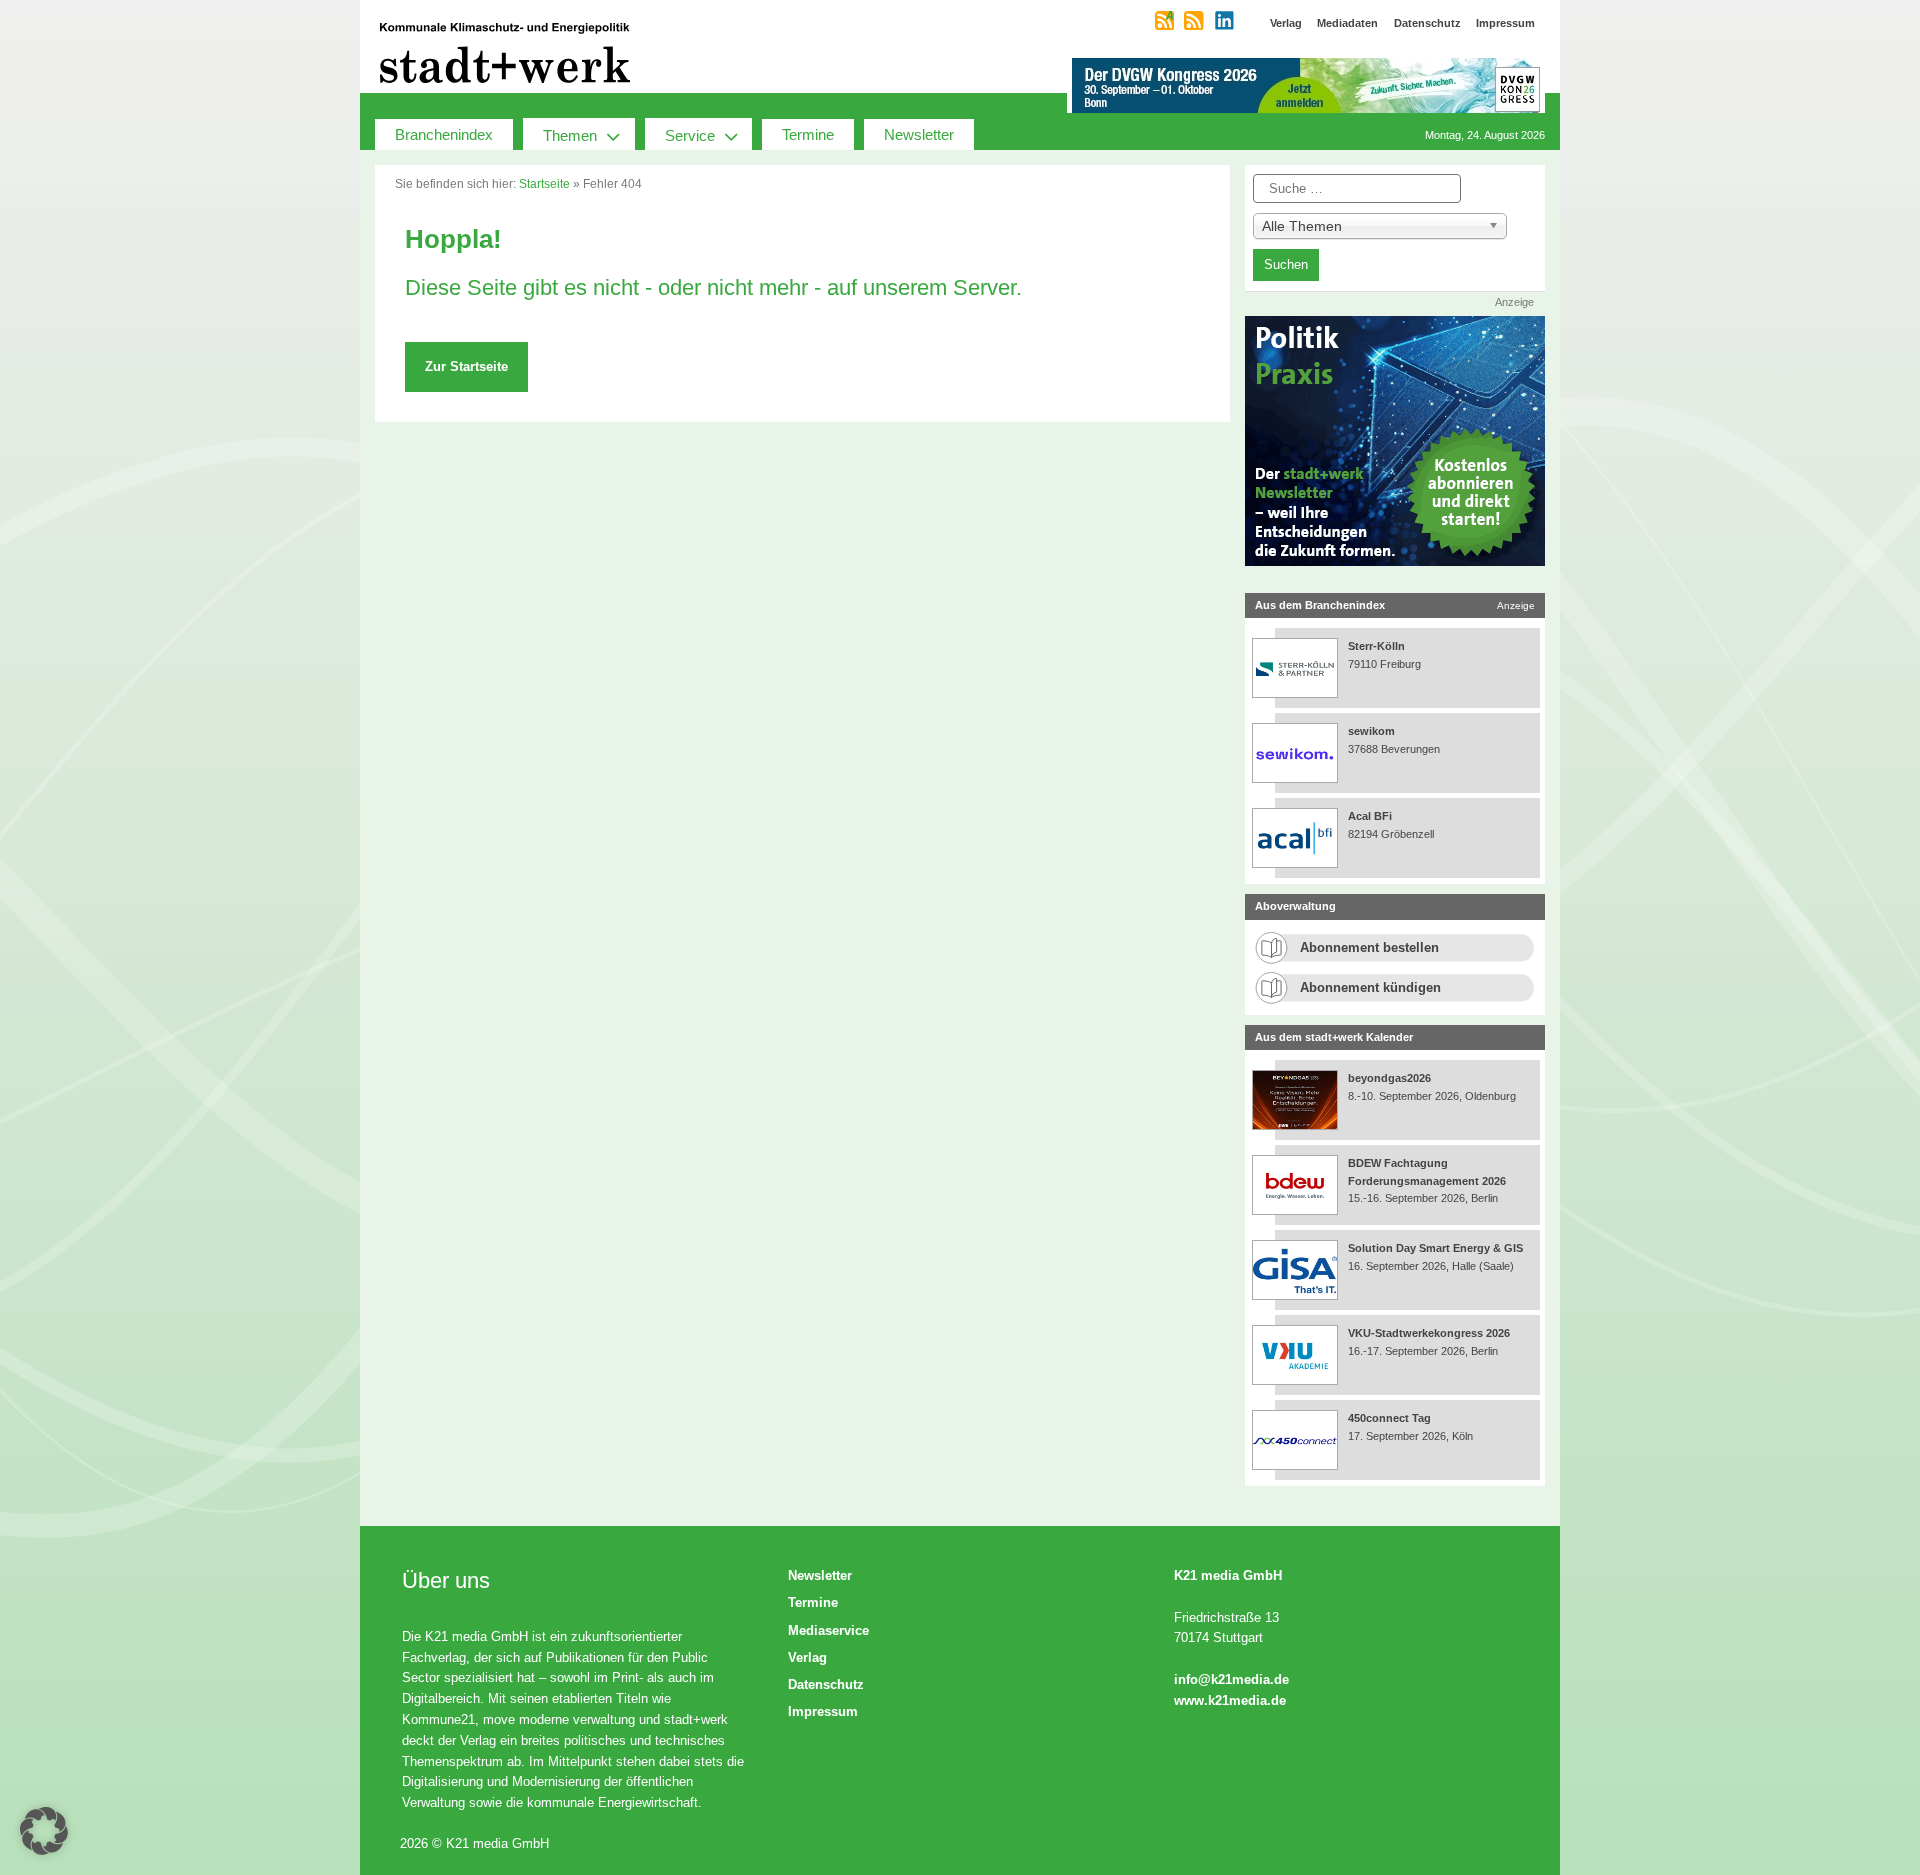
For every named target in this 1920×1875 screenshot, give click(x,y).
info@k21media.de (1231, 1679)
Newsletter (919, 134)
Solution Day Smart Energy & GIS (1435, 1248)
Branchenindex (444, 134)
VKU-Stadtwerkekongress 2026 (1430, 1333)
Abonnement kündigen (1370, 987)
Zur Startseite (466, 366)
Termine (808, 134)
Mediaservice (828, 1630)
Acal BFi (1370, 816)
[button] (44, 1831)
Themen (570, 135)
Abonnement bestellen (1369, 947)
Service (690, 135)
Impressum (823, 1711)
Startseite (544, 184)
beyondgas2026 (1391, 1078)
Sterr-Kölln (1376, 646)
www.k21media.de (1230, 1700)
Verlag (807, 1657)
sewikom (1371, 731)
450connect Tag (1389, 1418)
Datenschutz (826, 1684)
